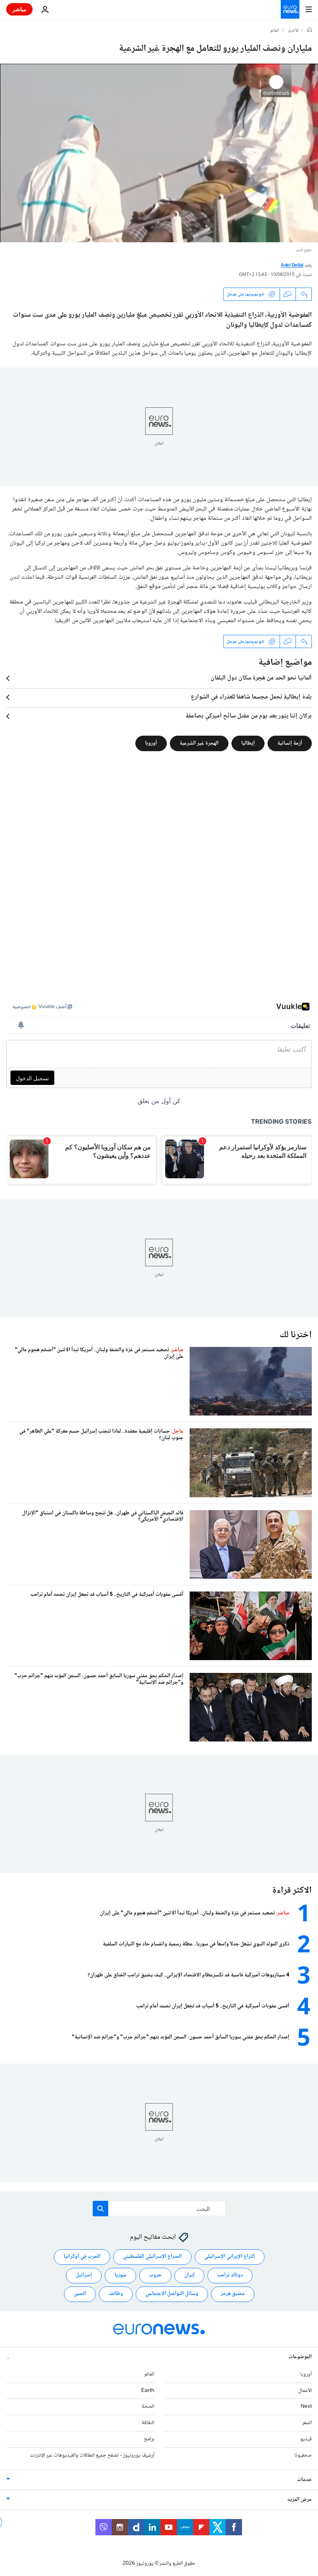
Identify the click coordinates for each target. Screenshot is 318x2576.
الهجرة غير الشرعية (199, 743)
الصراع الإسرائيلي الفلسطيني (152, 2257)
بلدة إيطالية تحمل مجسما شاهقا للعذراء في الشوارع (251, 697)
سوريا (120, 2275)
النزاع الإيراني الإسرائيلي (230, 2257)
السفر (307, 2423)
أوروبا (151, 743)
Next (306, 2407)
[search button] (100, 2209)
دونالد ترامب (230, 2275)
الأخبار (293, 31)
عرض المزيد (300, 2499)
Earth (148, 2390)
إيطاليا (248, 743)
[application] (159, 153)
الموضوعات (300, 2357)
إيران (189, 2275)
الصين (80, 2294)
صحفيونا (303, 2455)
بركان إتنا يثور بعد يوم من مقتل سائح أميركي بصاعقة (249, 716)
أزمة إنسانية (290, 743)
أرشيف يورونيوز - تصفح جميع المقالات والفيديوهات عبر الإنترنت (92, 2455)
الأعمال (305, 2390)
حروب (155, 2275)
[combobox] (159, 2209)
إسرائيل (84, 2275)
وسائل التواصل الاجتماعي (172, 2294)
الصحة (148, 2407)
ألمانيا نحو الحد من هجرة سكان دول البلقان (261, 678)
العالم (275, 31)
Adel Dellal (292, 266)
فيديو (306, 2439)
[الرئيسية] (309, 31)
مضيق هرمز (233, 2294)
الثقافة (148, 2423)
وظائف (116, 2294)
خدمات (304, 2479)
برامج (149, 2439)
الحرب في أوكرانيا (82, 2257)
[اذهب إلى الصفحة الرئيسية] (290, 9)
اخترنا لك (296, 1335)
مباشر (19, 9)
